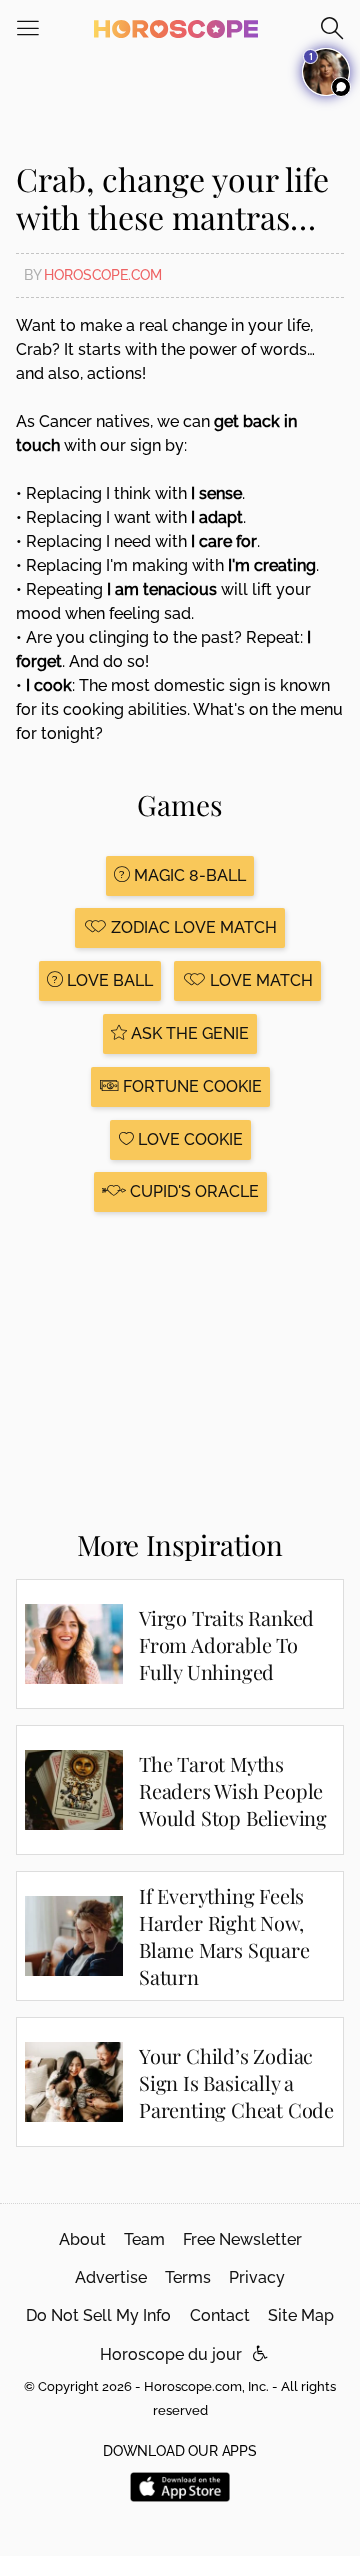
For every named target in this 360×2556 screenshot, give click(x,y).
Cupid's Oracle (192, 1191)
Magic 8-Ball (188, 875)
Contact (220, 2315)
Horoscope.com (103, 275)
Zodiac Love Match (192, 927)
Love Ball (108, 980)
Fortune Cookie (190, 1086)
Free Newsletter (242, 2239)
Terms (188, 2277)
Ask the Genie (188, 1033)
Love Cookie (188, 1139)
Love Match (259, 980)
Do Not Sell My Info (98, 2315)
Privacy (257, 2277)
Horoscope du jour (171, 2354)
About (82, 2239)
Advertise (111, 2277)
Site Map (301, 2315)
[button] (260, 2354)
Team (144, 2239)
